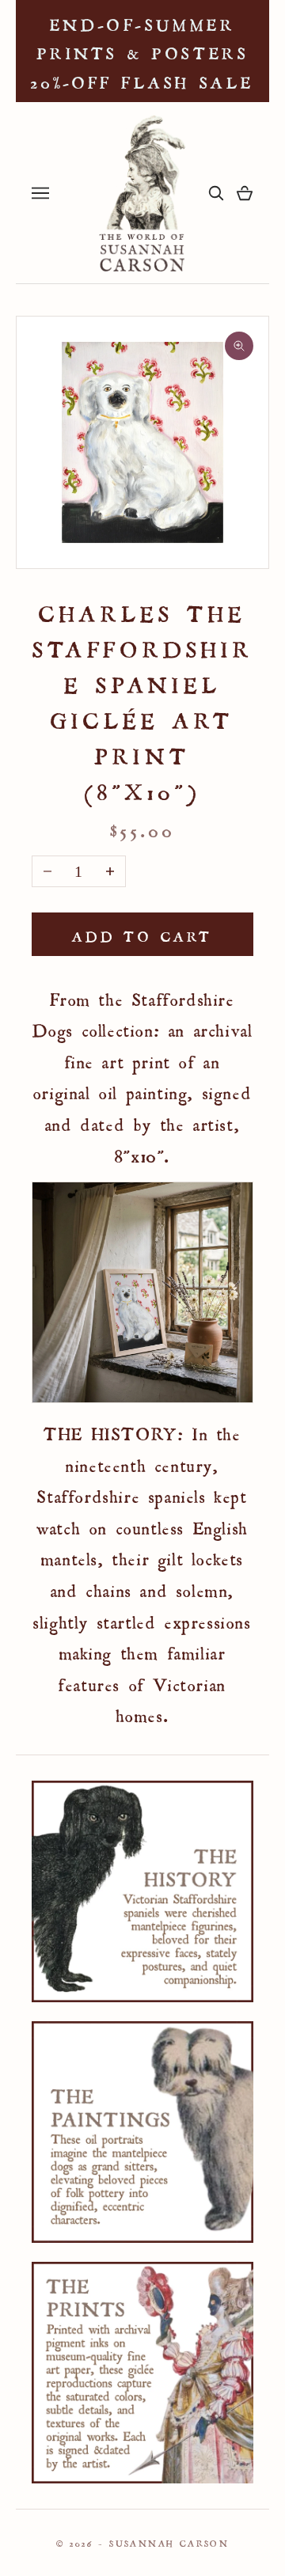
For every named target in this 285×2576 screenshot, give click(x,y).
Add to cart (142, 934)
